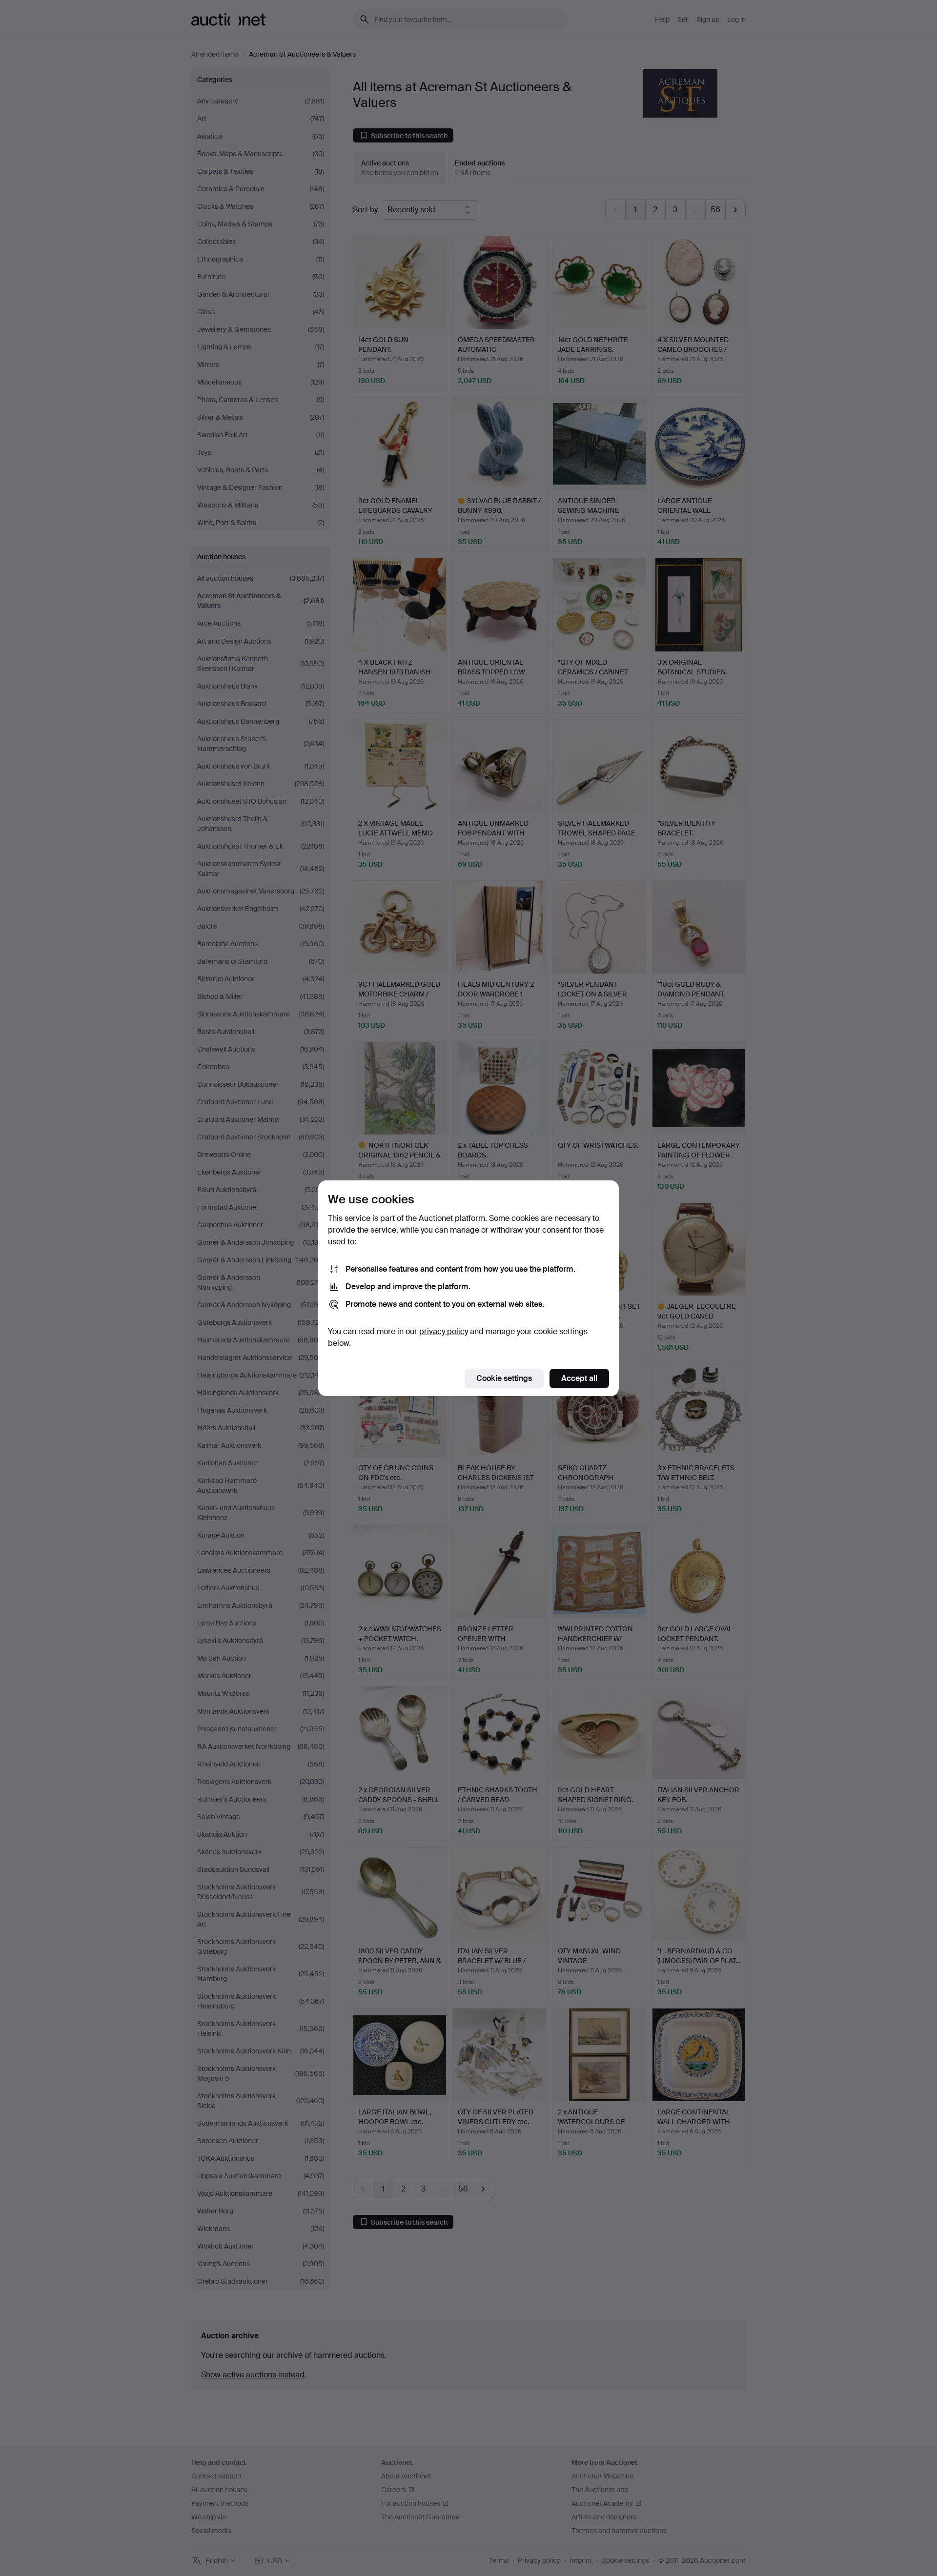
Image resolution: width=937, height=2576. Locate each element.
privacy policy (444, 1331)
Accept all (579, 1378)
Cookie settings (504, 1378)
